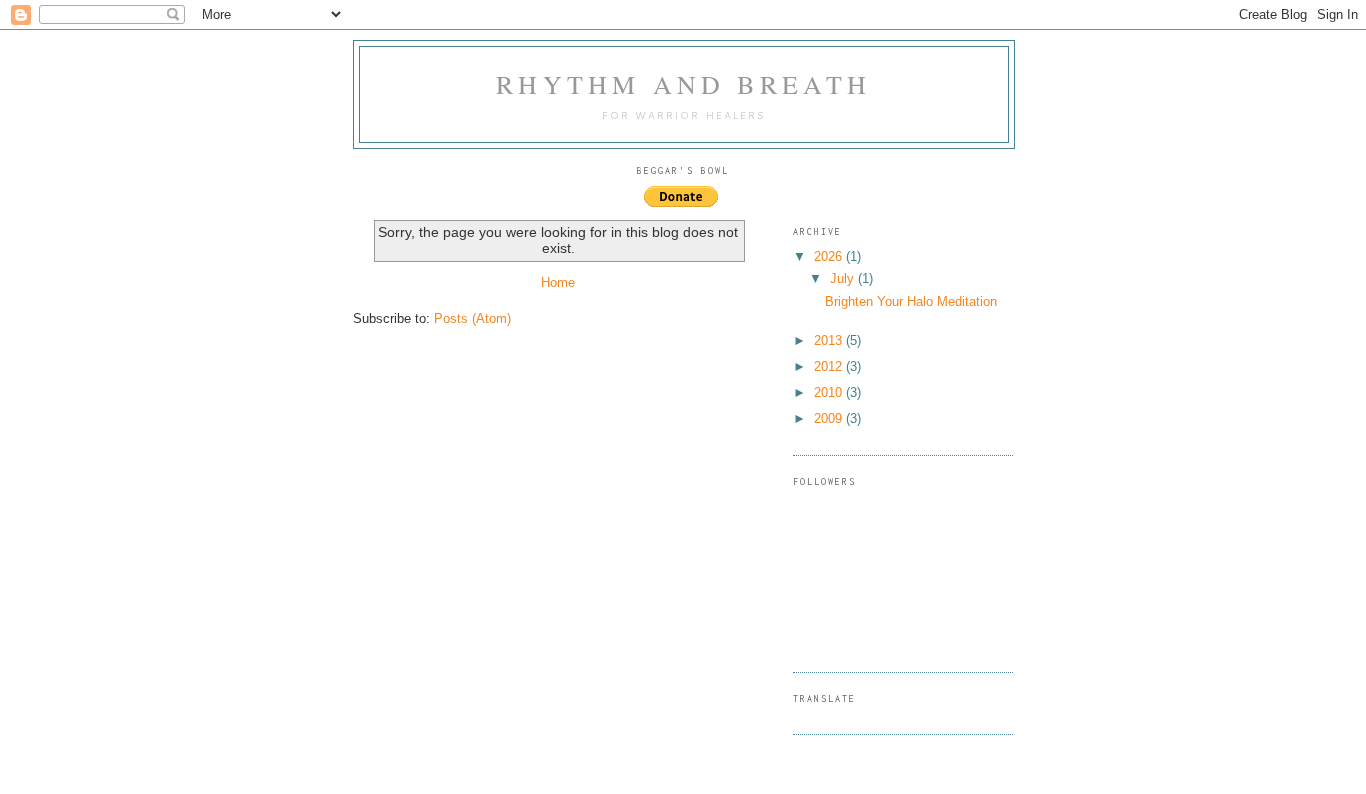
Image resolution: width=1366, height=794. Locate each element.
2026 (830, 256)
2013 (830, 340)
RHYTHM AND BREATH (683, 84)
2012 (830, 366)
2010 (830, 392)
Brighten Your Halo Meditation (911, 301)
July (844, 278)
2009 (830, 418)
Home (558, 282)
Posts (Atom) (472, 318)
